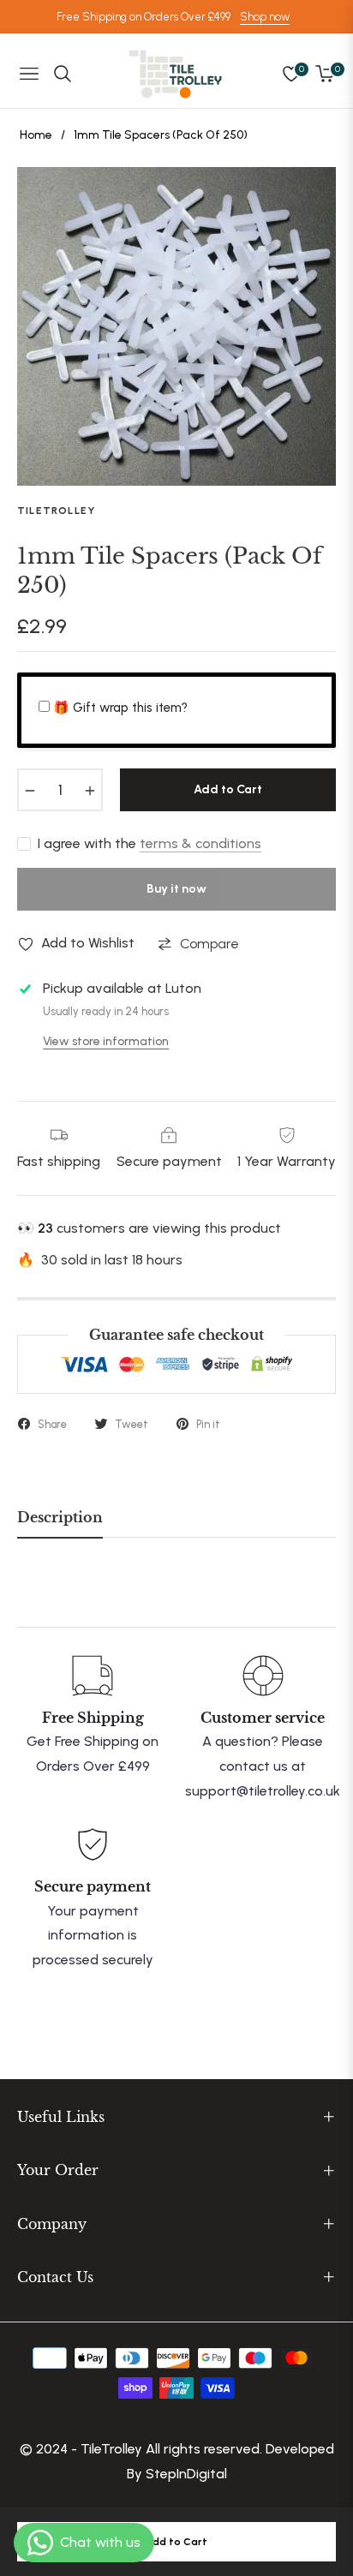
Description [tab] (60, 1518)
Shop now (265, 17)
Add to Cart (176, 2542)
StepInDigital (186, 2474)
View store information (106, 1041)
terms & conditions (200, 843)
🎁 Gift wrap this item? (120, 708)
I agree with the (150, 843)
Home (36, 135)
